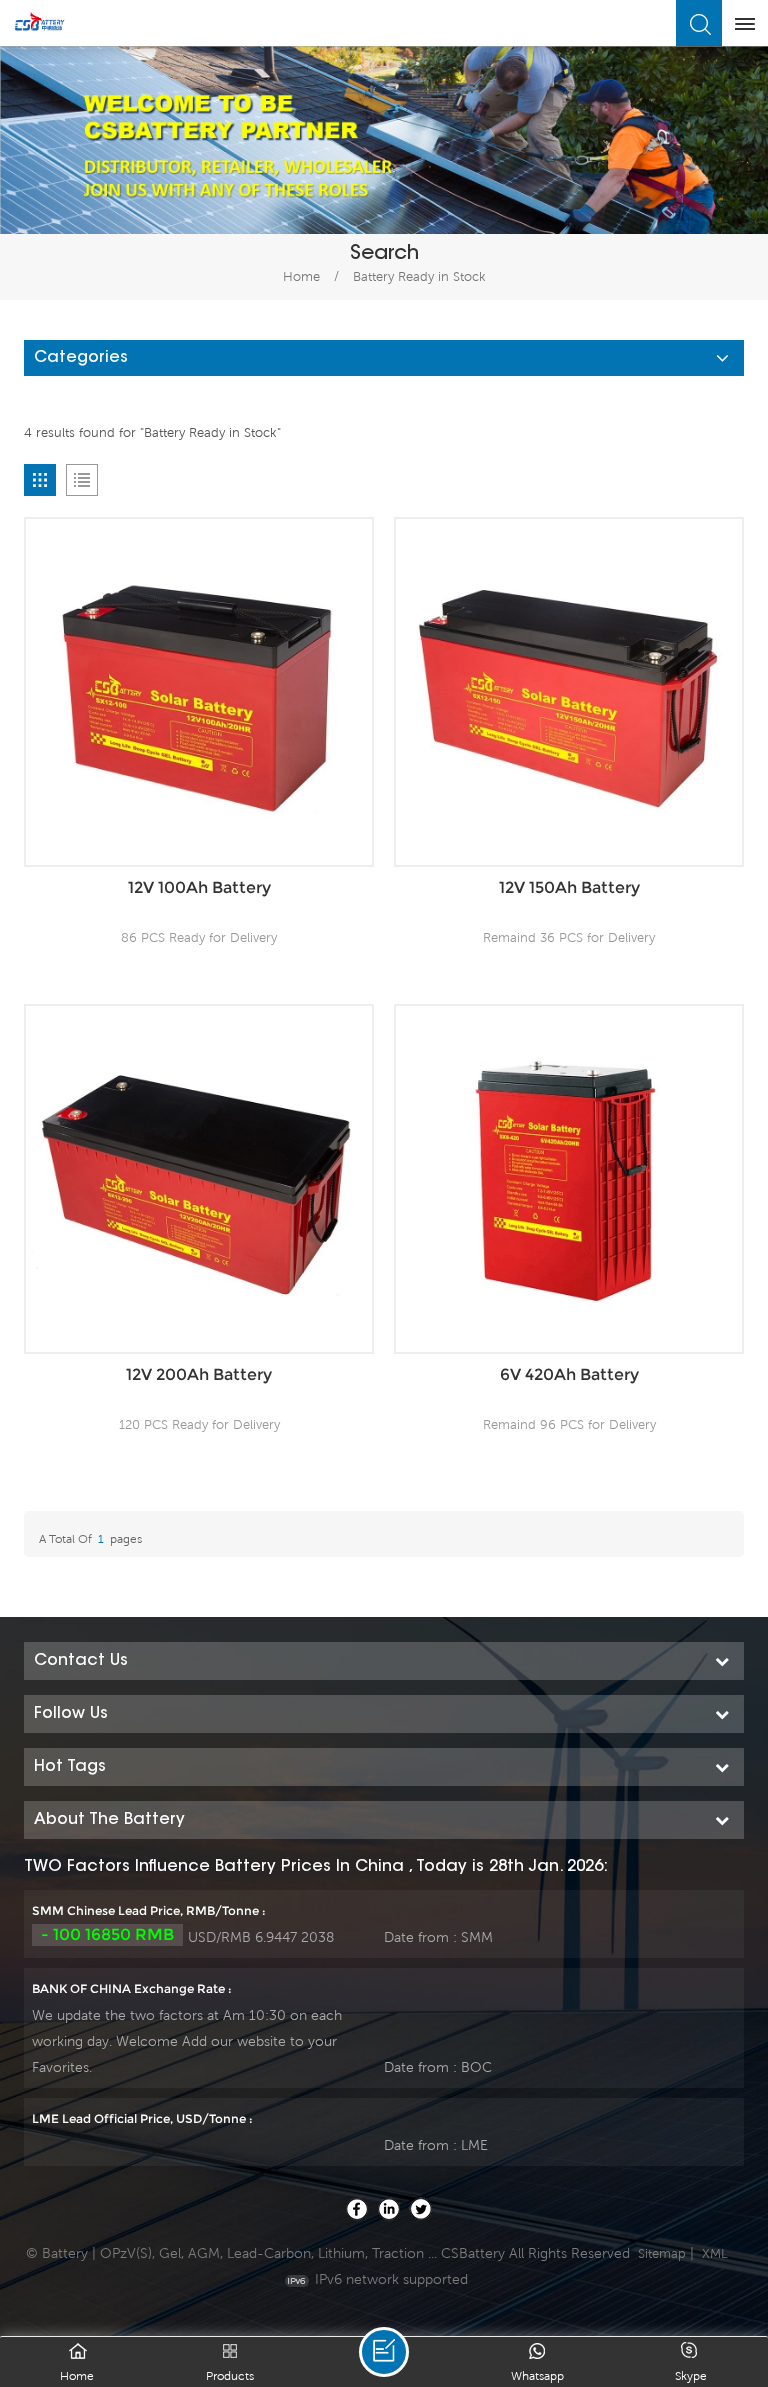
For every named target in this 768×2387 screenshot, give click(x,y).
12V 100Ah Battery (199, 887)
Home (301, 276)
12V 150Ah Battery (569, 887)
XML (715, 2253)
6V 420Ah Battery (569, 1374)
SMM (477, 1937)
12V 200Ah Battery (199, 1374)
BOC (476, 2067)
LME (474, 2145)
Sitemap (662, 2253)
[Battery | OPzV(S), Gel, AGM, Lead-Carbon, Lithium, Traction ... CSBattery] (40, 22)
